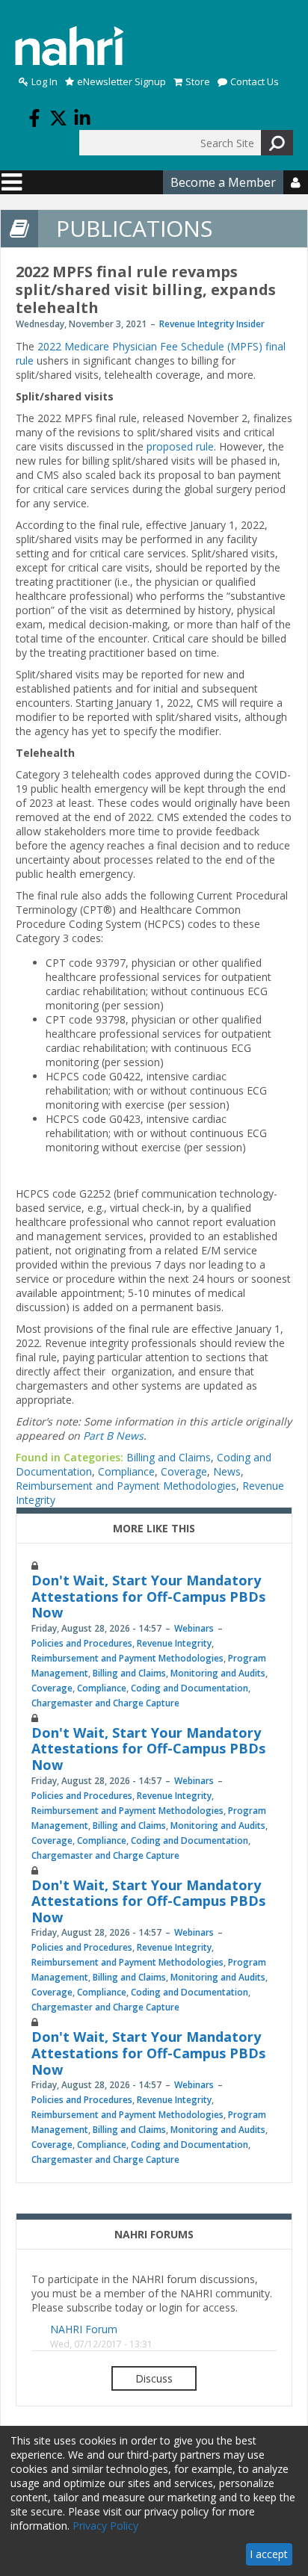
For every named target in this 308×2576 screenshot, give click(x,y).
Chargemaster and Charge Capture (105, 1703)
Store (198, 82)
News (227, 1471)
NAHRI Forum (84, 2329)
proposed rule (180, 446)
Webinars (194, 1628)
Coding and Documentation (190, 1688)
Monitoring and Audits (218, 1673)
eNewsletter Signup (121, 82)
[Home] (70, 46)
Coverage (184, 1471)
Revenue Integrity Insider (212, 324)
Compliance (126, 1471)
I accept (269, 2554)
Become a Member (223, 182)
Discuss (154, 2378)
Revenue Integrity (174, 1643)
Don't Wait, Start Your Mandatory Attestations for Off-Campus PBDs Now (148, 1596)
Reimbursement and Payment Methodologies (126, 1486)
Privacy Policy (105, 2526)
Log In (44, 82)
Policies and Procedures (82, 1643)
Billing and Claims (169, 1457)
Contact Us (255, 82)
